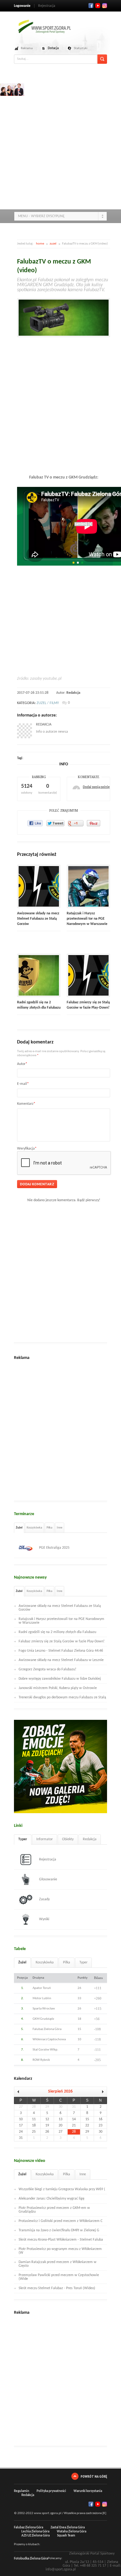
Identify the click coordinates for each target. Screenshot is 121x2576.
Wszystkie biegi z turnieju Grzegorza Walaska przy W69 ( (62, 2189)
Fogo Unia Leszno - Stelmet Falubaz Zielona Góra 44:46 (61, 1651)
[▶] (100, 2092)
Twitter (98, 6)
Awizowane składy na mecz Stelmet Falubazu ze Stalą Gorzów (38, 919)
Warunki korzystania (88, 2491)
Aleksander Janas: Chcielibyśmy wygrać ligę (52, 2199)
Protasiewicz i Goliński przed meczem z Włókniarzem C (60, 2221)
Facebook (91, 6)
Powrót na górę (94, 2476)
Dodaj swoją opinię (96, 787)
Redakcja (73, 693)
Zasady (44, 1899)
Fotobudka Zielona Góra (31, 2559)
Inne (60, 1528)
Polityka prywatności (51, 2491)
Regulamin (22, 2491)
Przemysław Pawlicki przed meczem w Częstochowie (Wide (59, 2277)
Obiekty (68, 1839)
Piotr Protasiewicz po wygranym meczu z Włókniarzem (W (60, 2251)
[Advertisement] (60, 144)
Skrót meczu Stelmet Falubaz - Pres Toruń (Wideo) (57, 2288)
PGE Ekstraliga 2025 (54, 1548)
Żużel (19, 1528)
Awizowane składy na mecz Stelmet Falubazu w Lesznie (61, 1660)
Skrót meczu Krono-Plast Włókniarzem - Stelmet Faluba (61, 2240)
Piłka (49, 1528)
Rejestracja (47, 6)
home (40, 244)
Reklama (27, 48)
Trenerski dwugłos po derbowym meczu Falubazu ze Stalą (62, 1697)
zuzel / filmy (48, 703)
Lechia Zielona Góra (35, 2532)
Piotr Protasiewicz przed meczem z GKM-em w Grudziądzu (54, 2210)
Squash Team (66, 2536)
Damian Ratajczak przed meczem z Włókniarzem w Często (58, 2264)
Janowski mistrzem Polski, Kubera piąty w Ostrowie (58, 1688)
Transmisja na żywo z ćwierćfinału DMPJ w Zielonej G (59, 2230)
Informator (45, 1839)
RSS (105, 6)
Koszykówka (34, 1528)
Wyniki (44, 1919)
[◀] (20, 2092)
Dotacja (53, 48)
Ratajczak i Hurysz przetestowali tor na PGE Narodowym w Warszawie (87, 919)
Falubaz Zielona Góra (29, 2528)
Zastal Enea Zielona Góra (68, 2528)
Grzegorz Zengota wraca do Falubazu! (47, 1669)
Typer (23, 1839)
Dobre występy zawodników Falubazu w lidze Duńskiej (60, 1679)
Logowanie (22, 6)
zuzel (53, 244)
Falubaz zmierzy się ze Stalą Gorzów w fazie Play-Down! (62, 1641)
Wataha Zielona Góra (72, 2532)
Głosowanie (48, 1879)
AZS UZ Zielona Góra (36, 2536)
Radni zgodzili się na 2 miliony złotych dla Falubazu (57, 1632)
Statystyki (81, 48)
